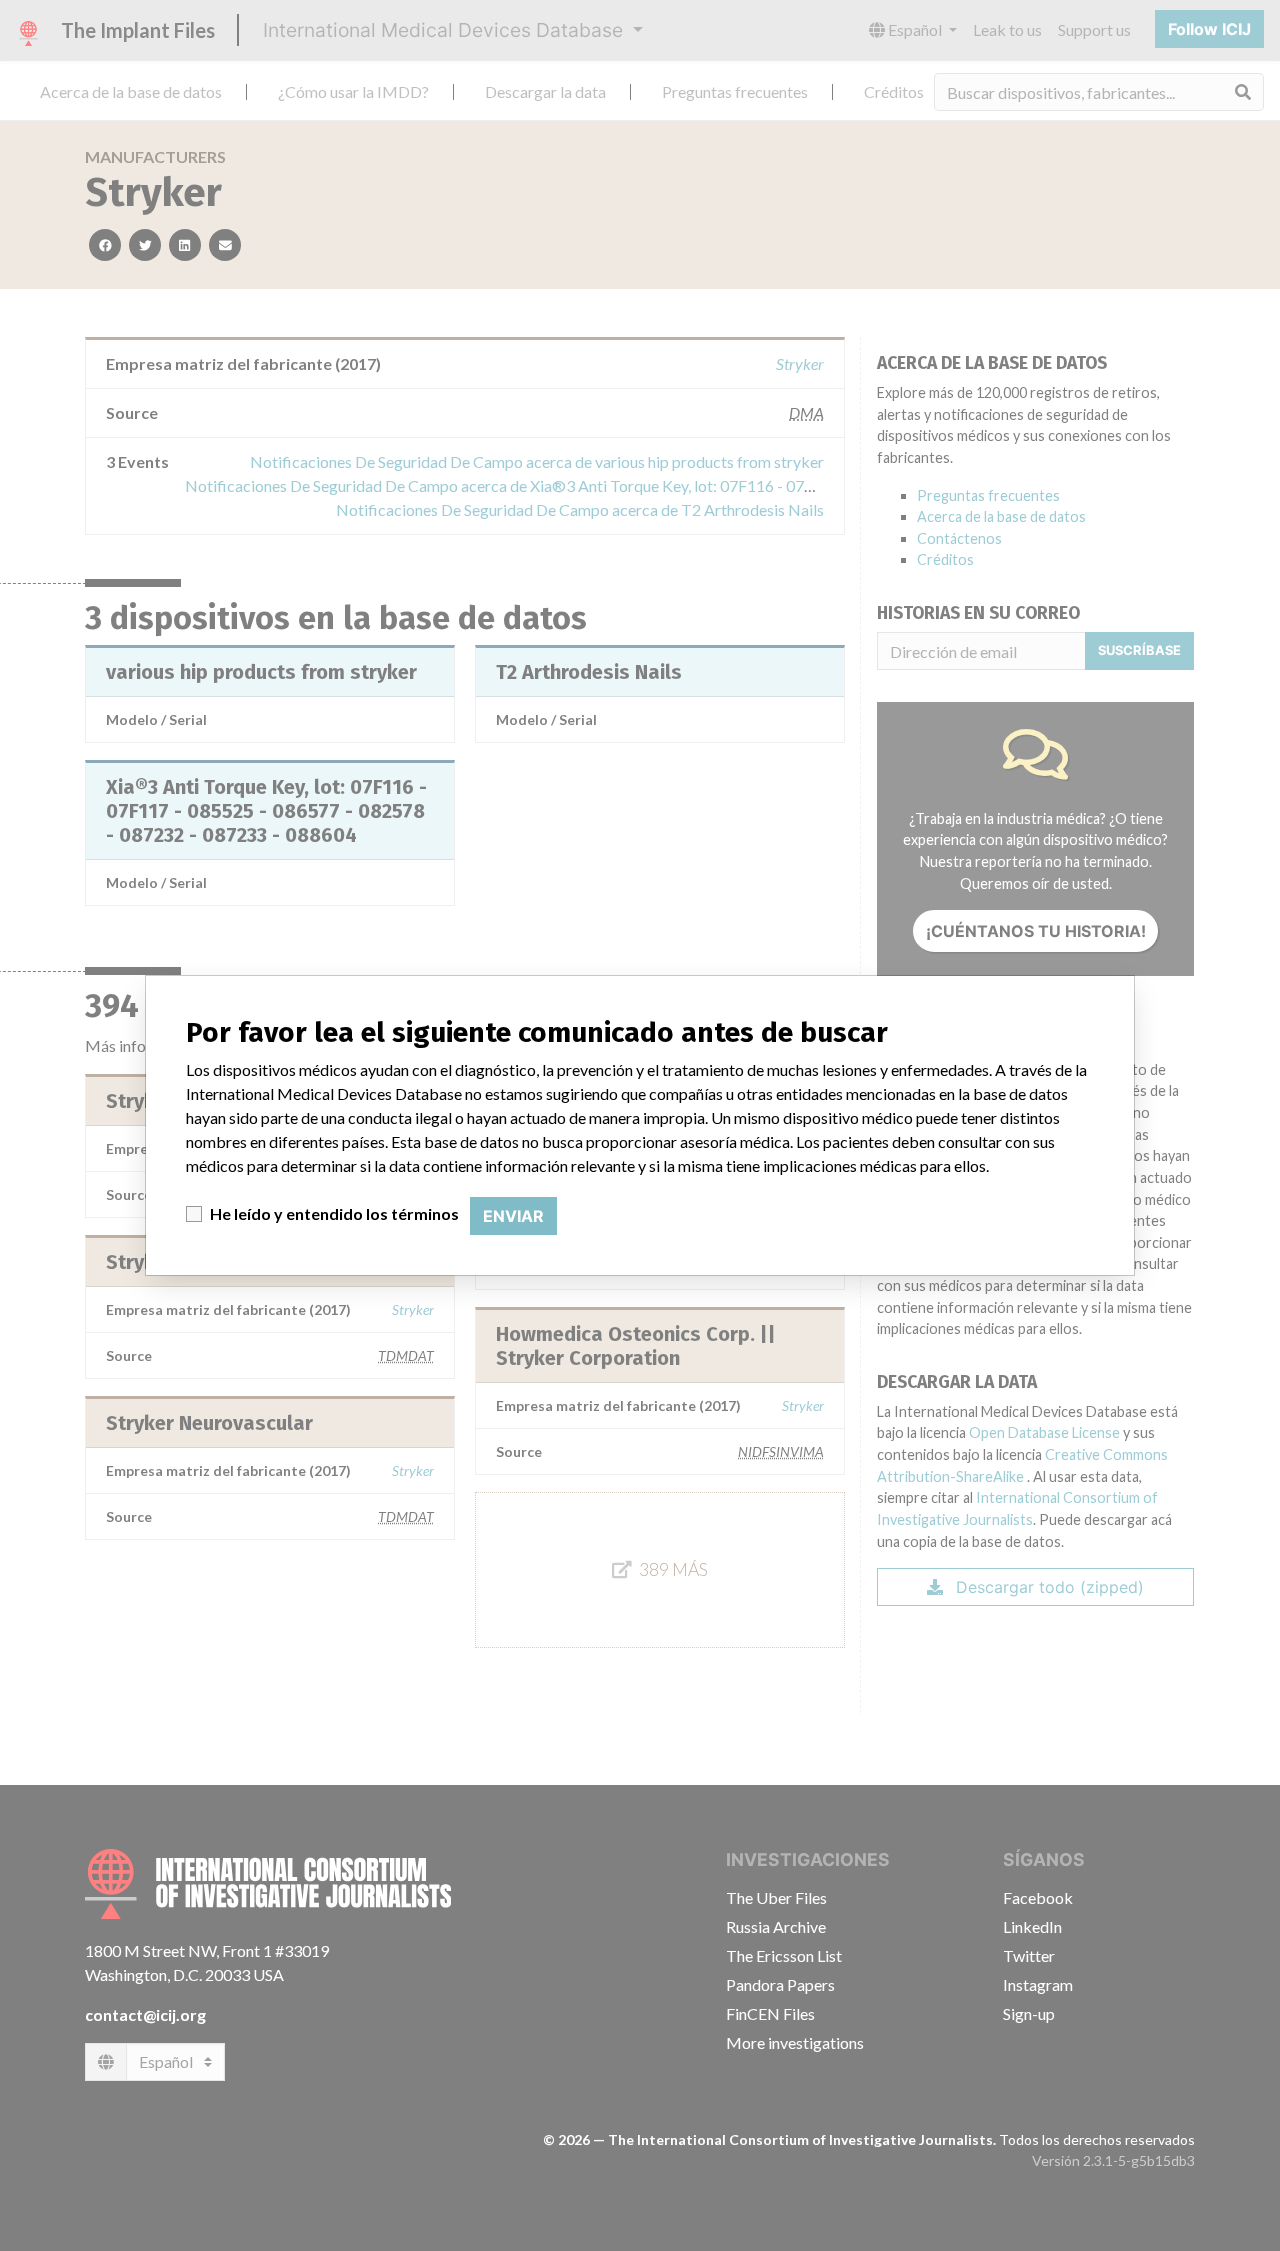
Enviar (513, 1216)
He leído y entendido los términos (334, 1213)
